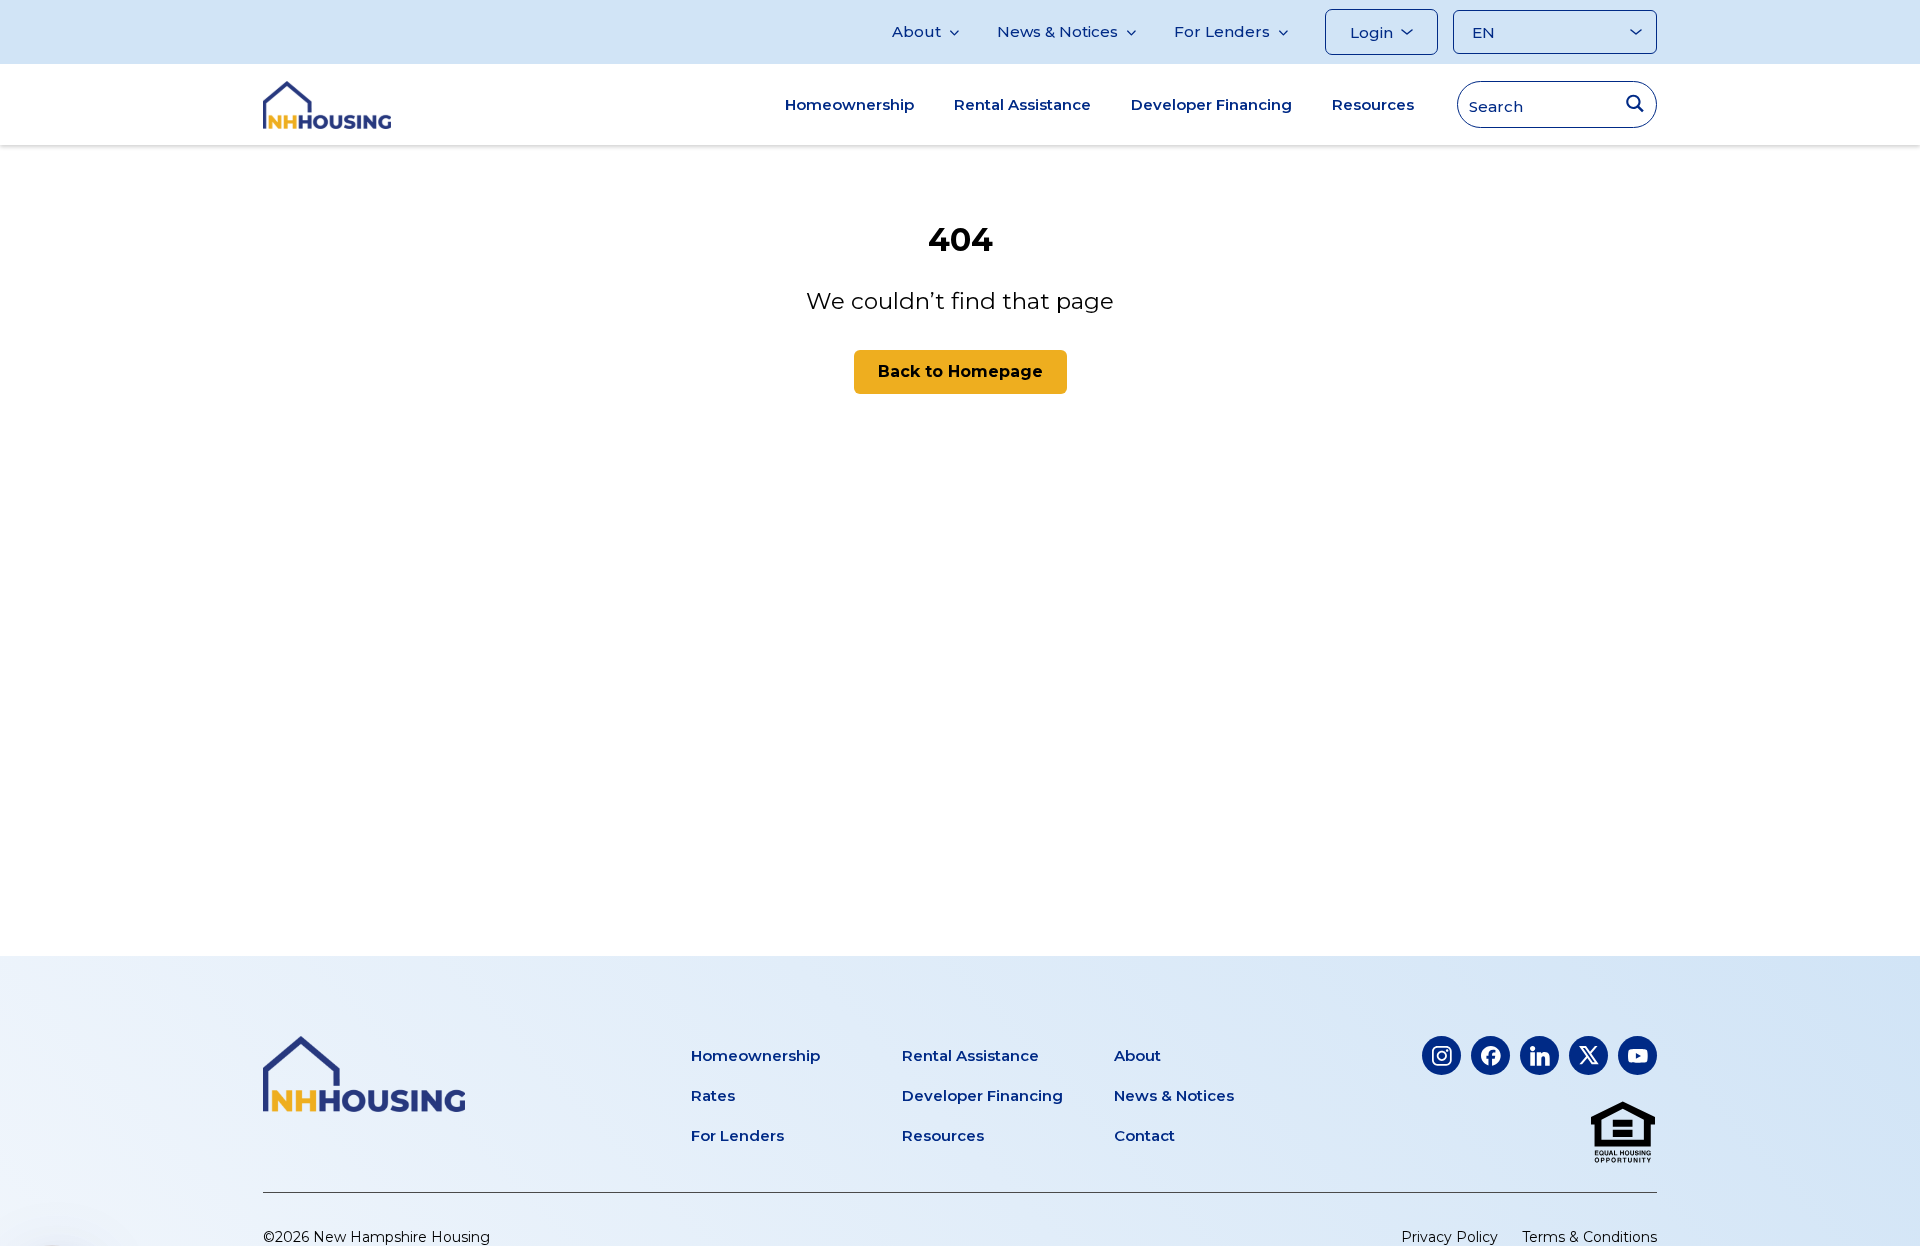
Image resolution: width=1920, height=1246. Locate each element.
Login (1371, 32)
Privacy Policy (1449, 1237)
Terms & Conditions (1589, 1237)
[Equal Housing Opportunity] (1623, 1133)
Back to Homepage (960, 371)
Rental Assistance (1022, 104)
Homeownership (849, 104)
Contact (1144, 1135)
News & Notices (1057, 31)
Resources (1373, 104)
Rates (713, 1095)
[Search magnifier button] (1634, 103)
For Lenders (1222, 31)
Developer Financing (1211, 104)
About (916, 31)
